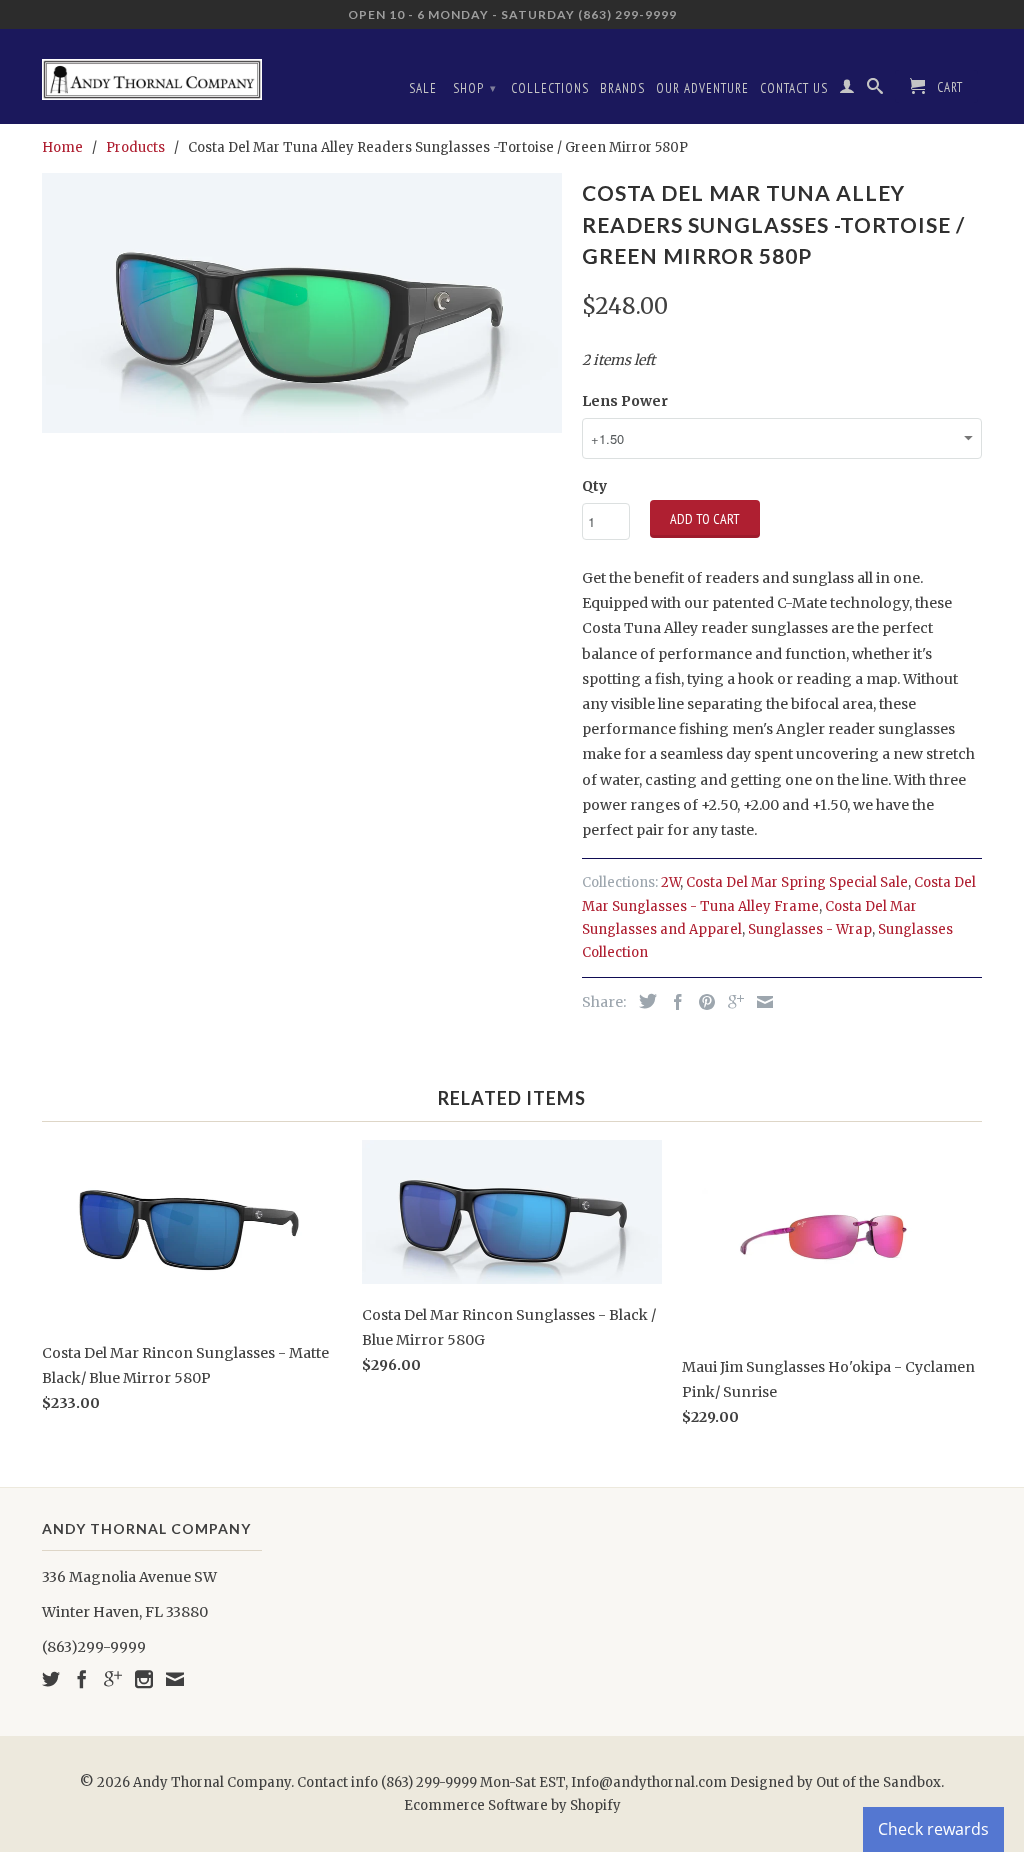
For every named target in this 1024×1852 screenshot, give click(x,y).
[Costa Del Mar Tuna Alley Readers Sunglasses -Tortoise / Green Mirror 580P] (302, 303)
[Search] (875, 90)
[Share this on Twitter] (643, 1001)
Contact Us (794, 88)
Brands (622, 88)
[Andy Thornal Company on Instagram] (144, 1679)
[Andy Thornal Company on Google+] (113, 1679)
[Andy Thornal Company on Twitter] (51, 1679)
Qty (594, 486)
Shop (475, 88)
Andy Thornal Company (212, 1782)
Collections (550, 88)
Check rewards (933, 1829)
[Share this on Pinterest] (702, 1002)
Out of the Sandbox (878, 1782)
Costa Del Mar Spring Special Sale (797, 882)
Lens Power (625, 401)
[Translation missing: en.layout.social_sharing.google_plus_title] (731, 1002)
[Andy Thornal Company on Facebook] (82, 1679)
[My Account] (847, 90)
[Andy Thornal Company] (152, 72)
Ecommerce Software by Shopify (512, 1805)
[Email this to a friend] (760, 1002)
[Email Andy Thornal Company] (175, 1679)
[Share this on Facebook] (673, 1002)
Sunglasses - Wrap (810, 929)
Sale (423, 88)
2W (670, 882)
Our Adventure (702, 88)
